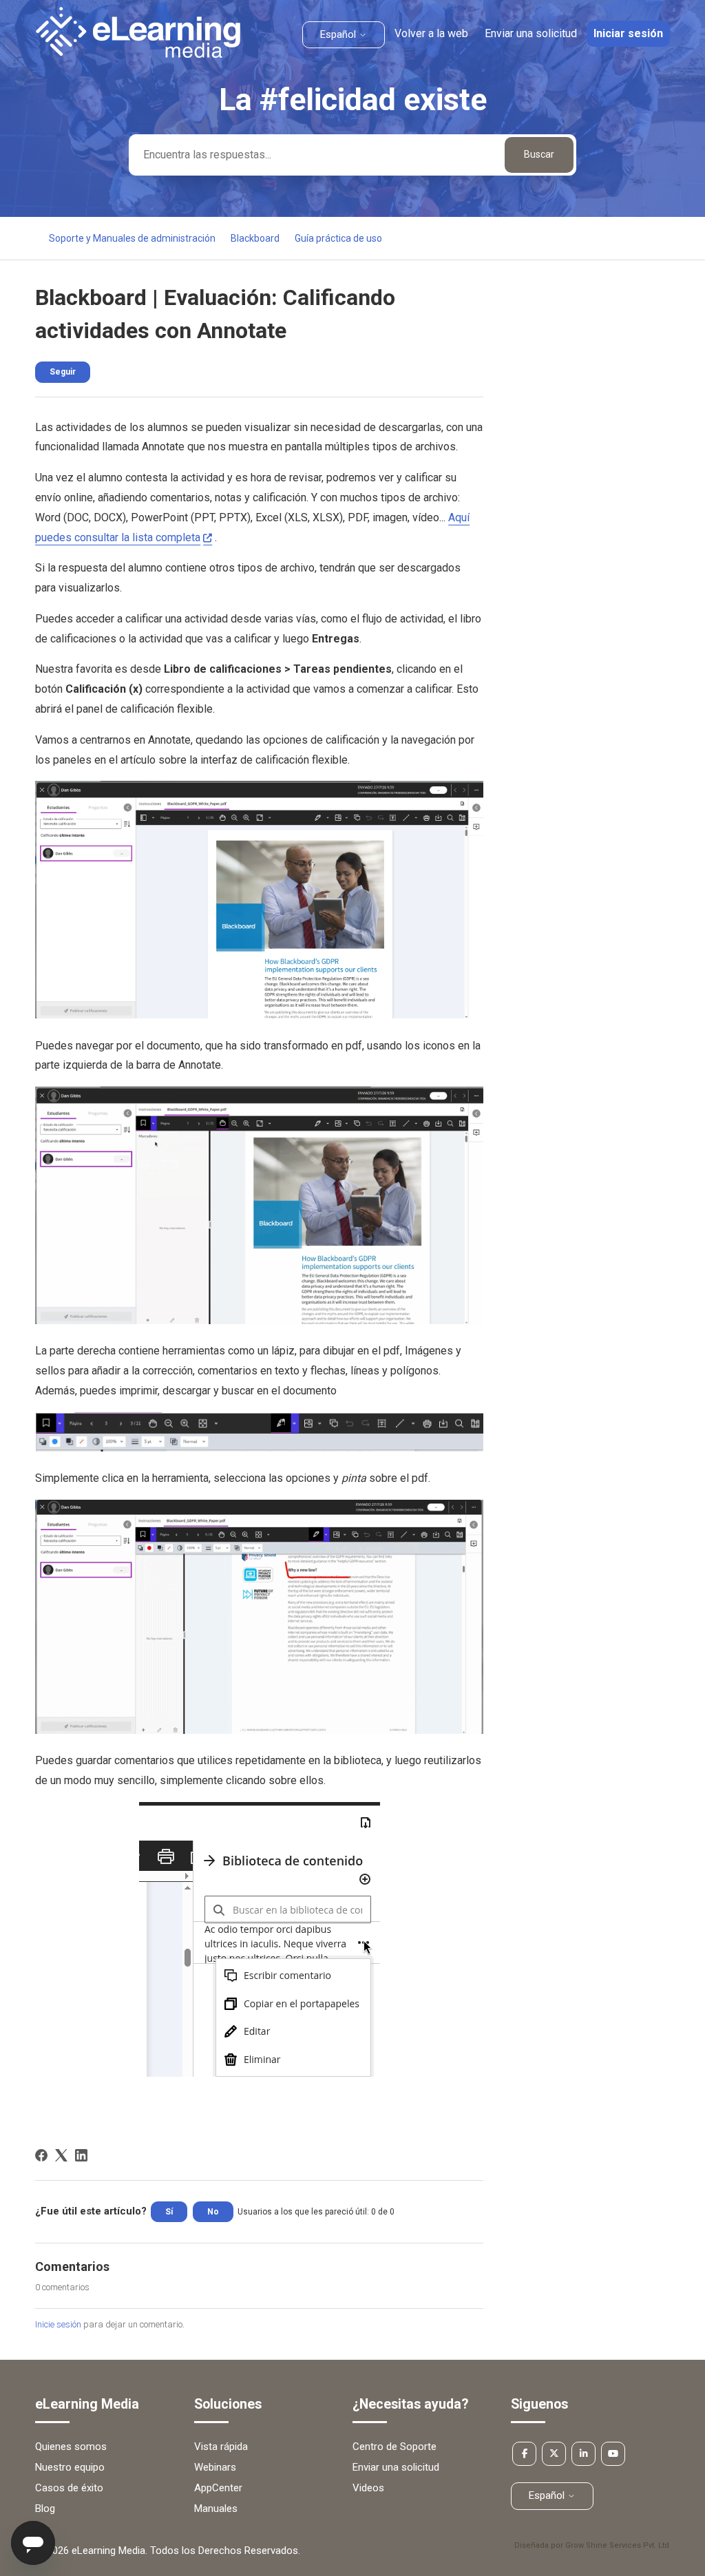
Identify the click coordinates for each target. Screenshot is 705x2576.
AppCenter (218, 2488)
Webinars (215, 2467)
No (213, 2212)
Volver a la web (431, 33)
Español (339, 34)
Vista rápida (221, 2447)
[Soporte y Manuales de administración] (138, 54)
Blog (45, 2509)
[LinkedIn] (81, 2155)
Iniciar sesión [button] (628, 33)
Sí (169, 2212)
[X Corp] (61, 2155)
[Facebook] (41, 2155)
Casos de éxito (69, 2488)
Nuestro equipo (70, 2467)
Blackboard (255, 238)
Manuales (216, 2509)
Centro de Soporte (394, 2447)
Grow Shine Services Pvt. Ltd (617, 2545)
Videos (368, 2488)
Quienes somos (71, 2447)
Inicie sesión (58, 2324)
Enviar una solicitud (531, 33)
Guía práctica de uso (338, 238)
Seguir (63, 372)
